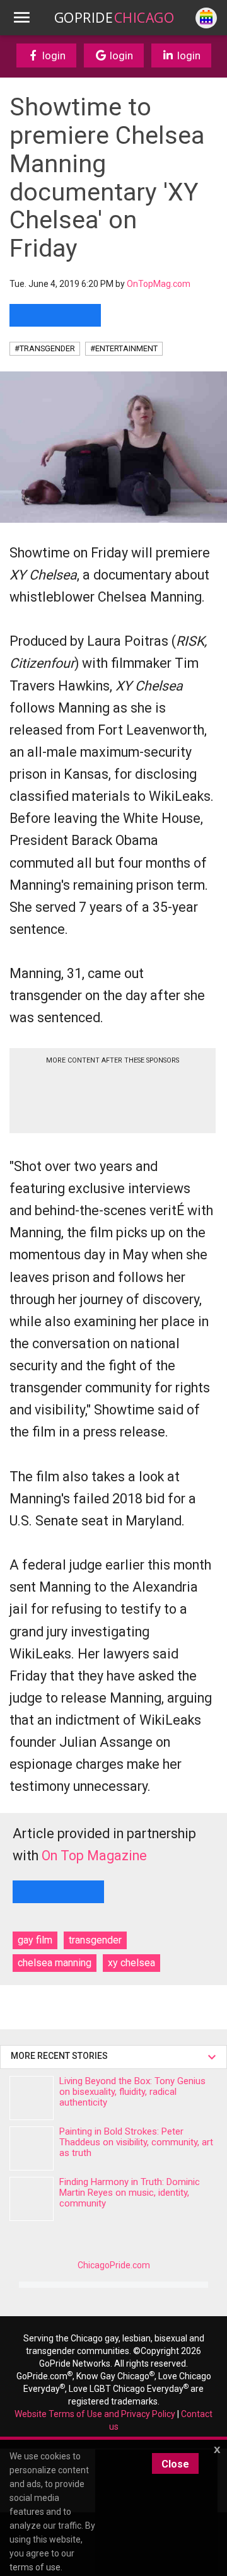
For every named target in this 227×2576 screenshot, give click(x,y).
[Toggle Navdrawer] (21, 18)
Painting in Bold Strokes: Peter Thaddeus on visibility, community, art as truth (136, 2142)
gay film (35, 1940)
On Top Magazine (94, 1856)
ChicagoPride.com (114, 2265)
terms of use (35, 2567)
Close (175, 2464)
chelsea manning (55, 1963)
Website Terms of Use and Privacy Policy (95, 2414)
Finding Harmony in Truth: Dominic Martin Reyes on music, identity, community (130, 2193)
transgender (95, 1940)
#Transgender (45, 348)
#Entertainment (124, 348)
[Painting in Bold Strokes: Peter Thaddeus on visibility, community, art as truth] (32, 2148)
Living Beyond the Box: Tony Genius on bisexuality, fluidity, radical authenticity (132, 2092)
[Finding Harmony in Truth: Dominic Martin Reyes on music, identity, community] (32, 2199)
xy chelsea (131, 1963)
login (53, 55)
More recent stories (61, 2056)
